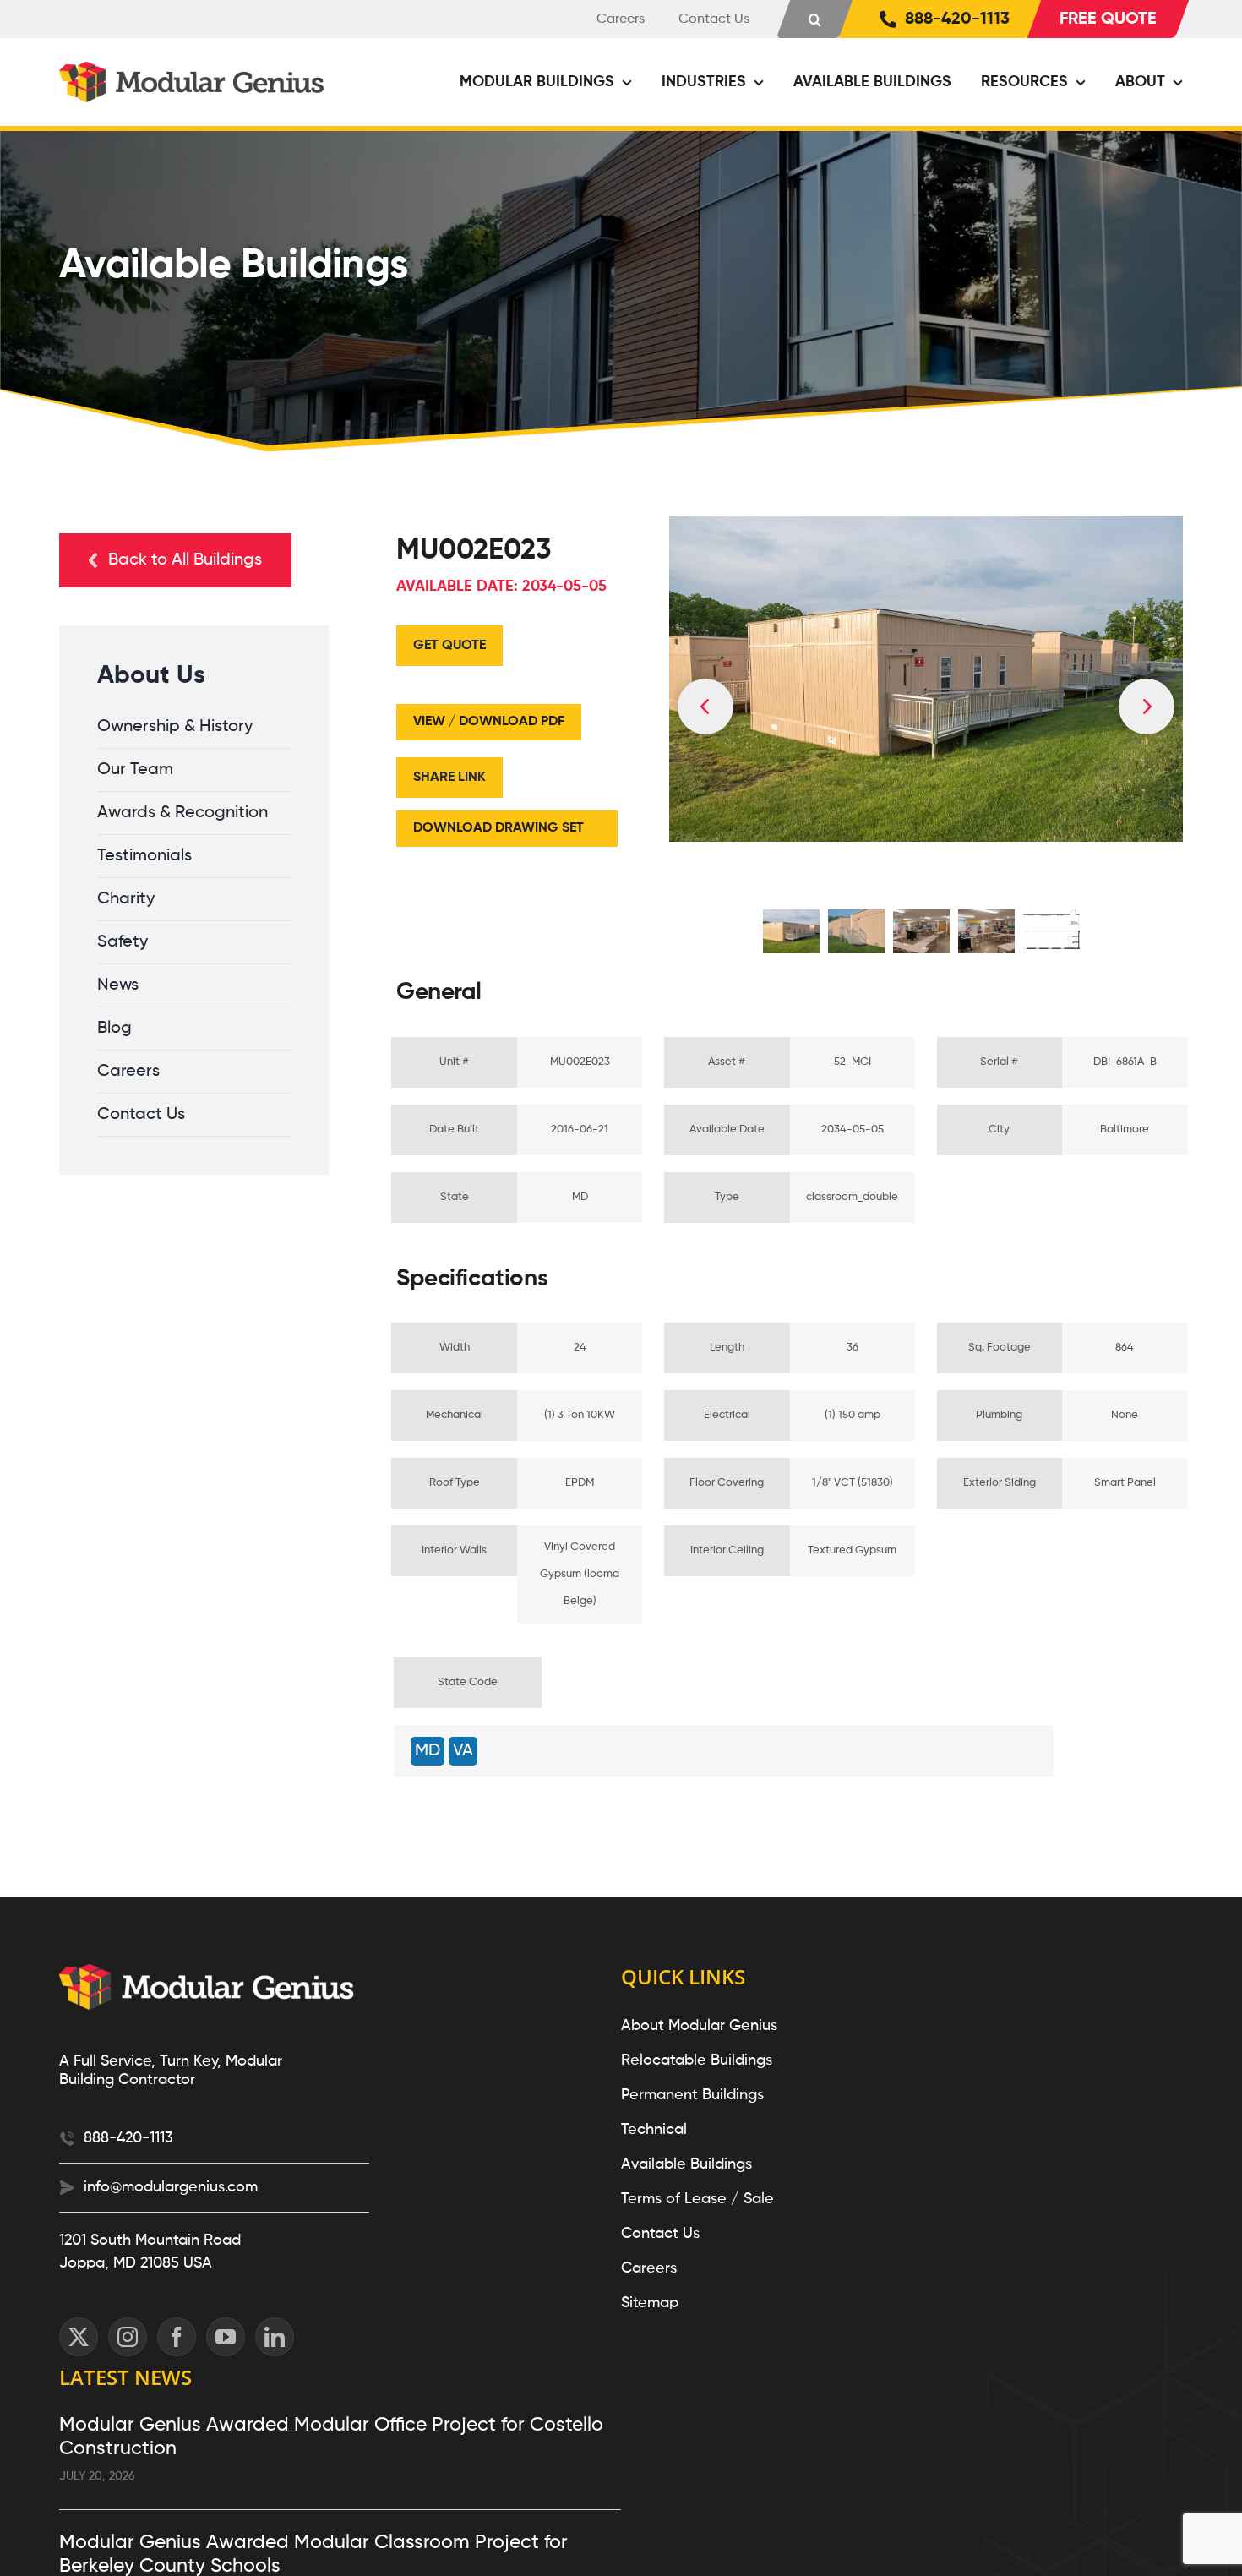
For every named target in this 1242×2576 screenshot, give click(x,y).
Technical (654, 2130)
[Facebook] (177, 2337)
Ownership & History (175, 727)
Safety (123, 942)
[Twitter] (79, 2337)
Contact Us (141, 1115)
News (118, 985)
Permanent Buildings (692, 2095)
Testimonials (144, 856)
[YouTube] (226, 2337)
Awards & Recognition (182, 813)
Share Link (449, 778)
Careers (128, 1072)
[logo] (194, 70)
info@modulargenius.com (171, 2187)
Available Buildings (686, 2164)
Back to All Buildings (185, 560)
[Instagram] (128, 2337)
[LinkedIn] (275, 2337)
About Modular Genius (699, 2026)
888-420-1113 (128, 2138)
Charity (126, 899)
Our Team (135, 770)
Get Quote (449, 646)
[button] (815, 19)
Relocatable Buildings (697, 2060)
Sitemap (650, 2303)
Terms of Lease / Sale (697, 2199)
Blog (114, 1029)
